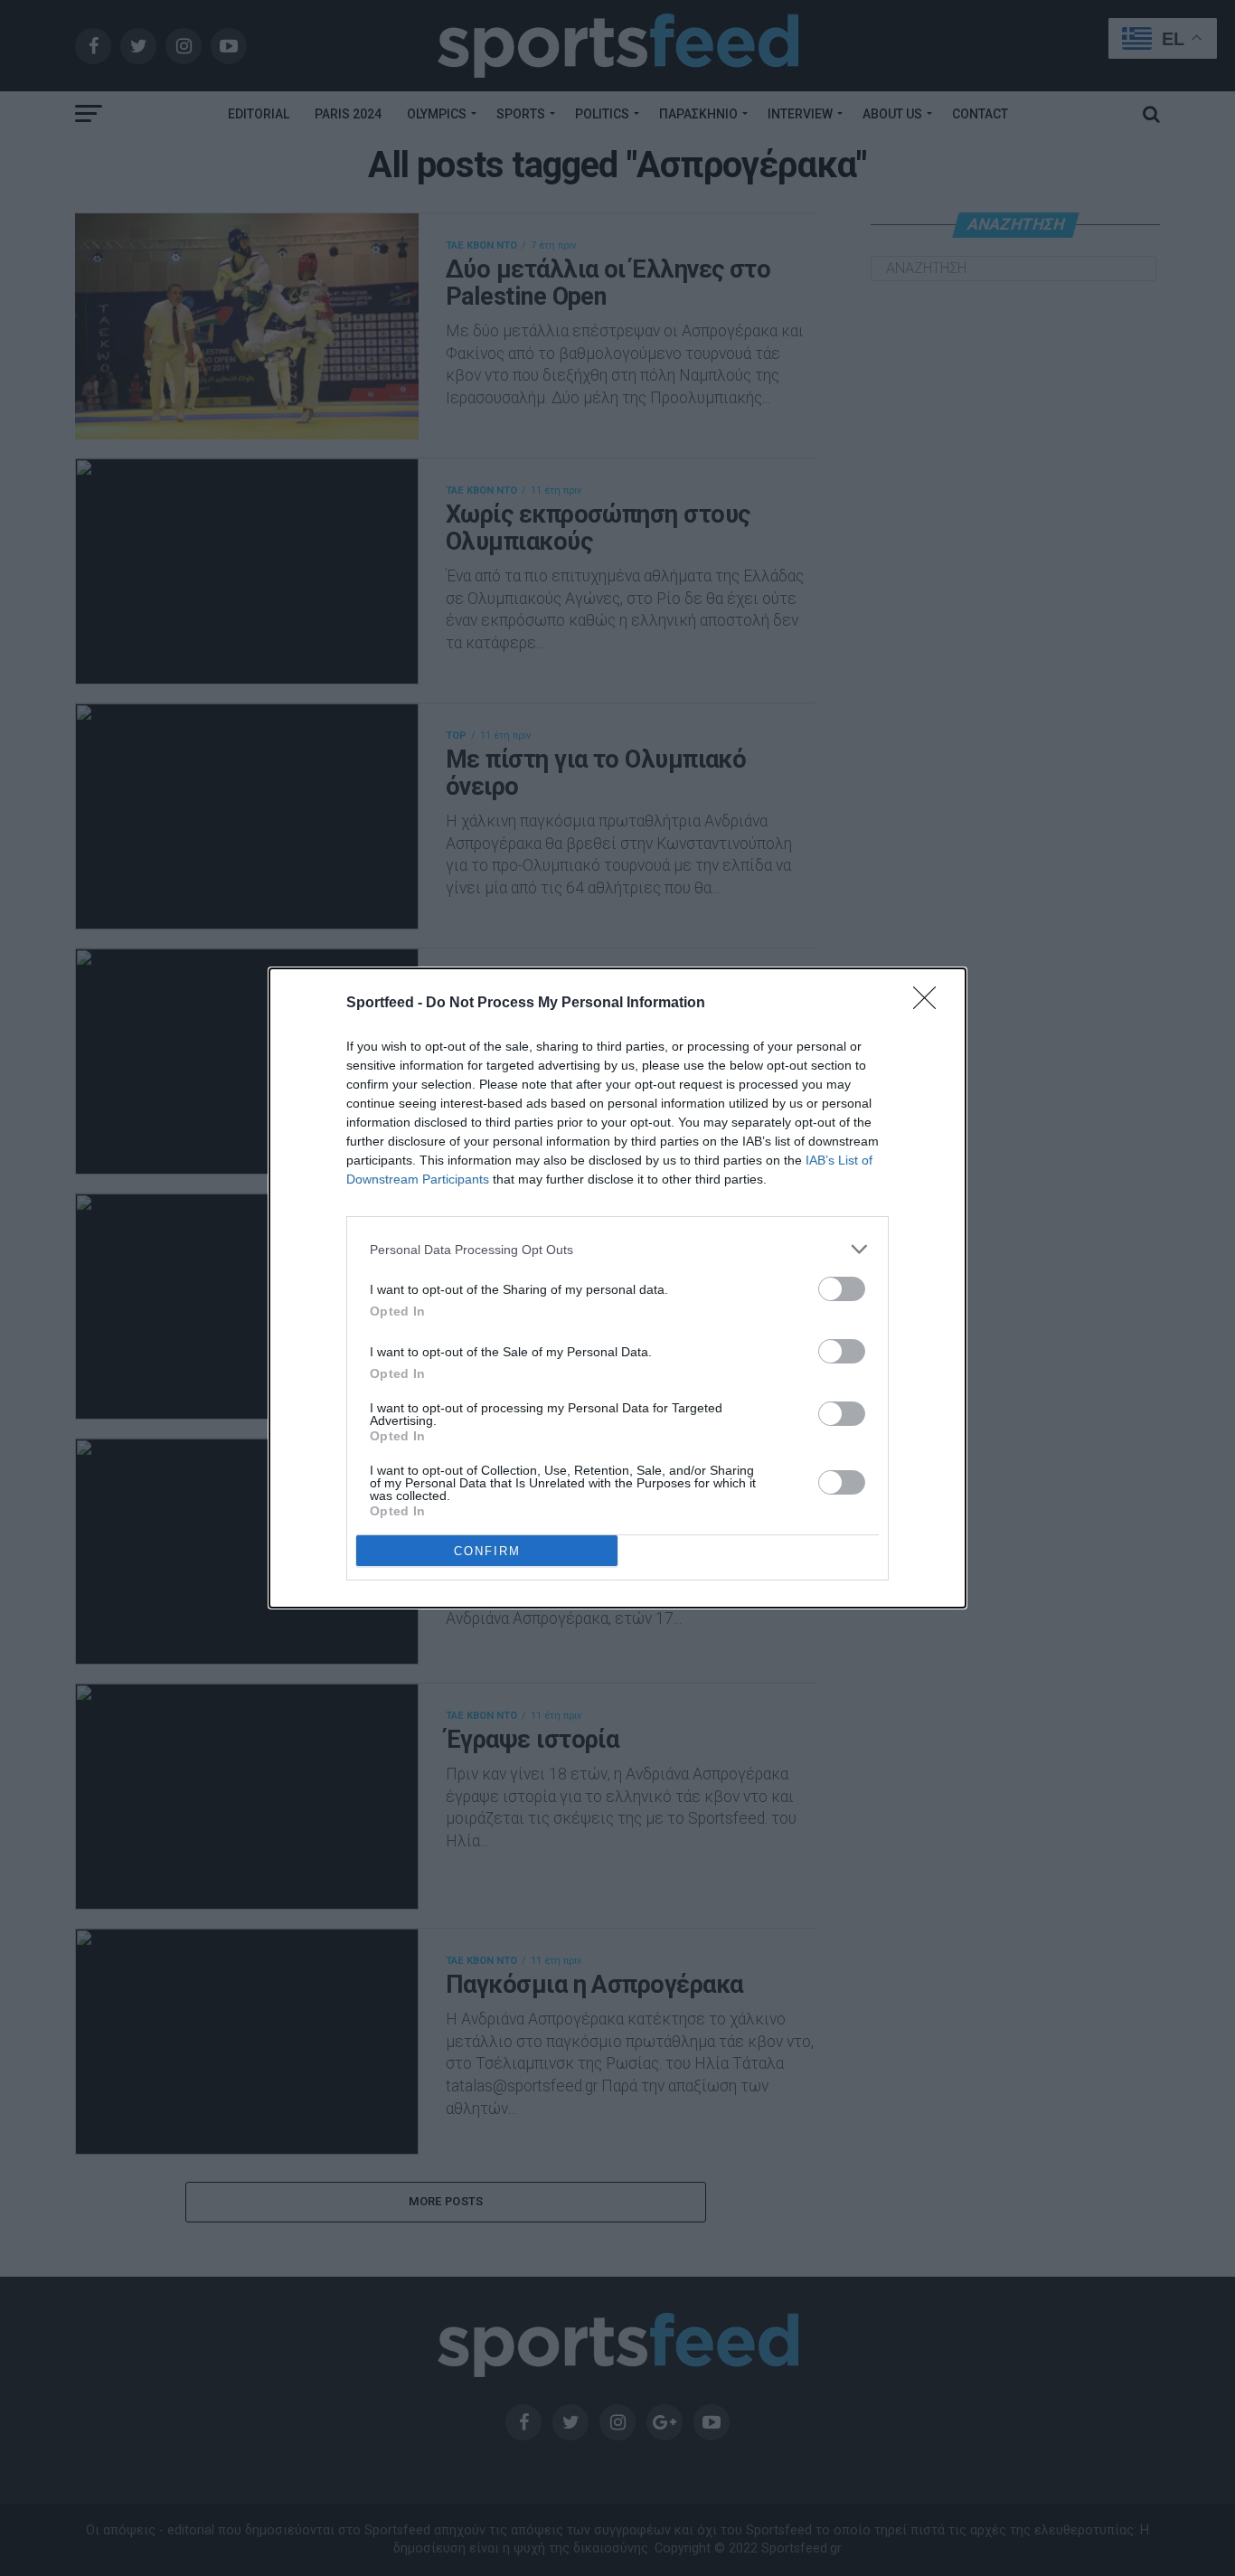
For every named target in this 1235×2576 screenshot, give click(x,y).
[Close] (930, 1004)
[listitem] (617, 1249)
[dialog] (617, 1288)
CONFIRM (487, 1551)
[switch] (842, 1289)
